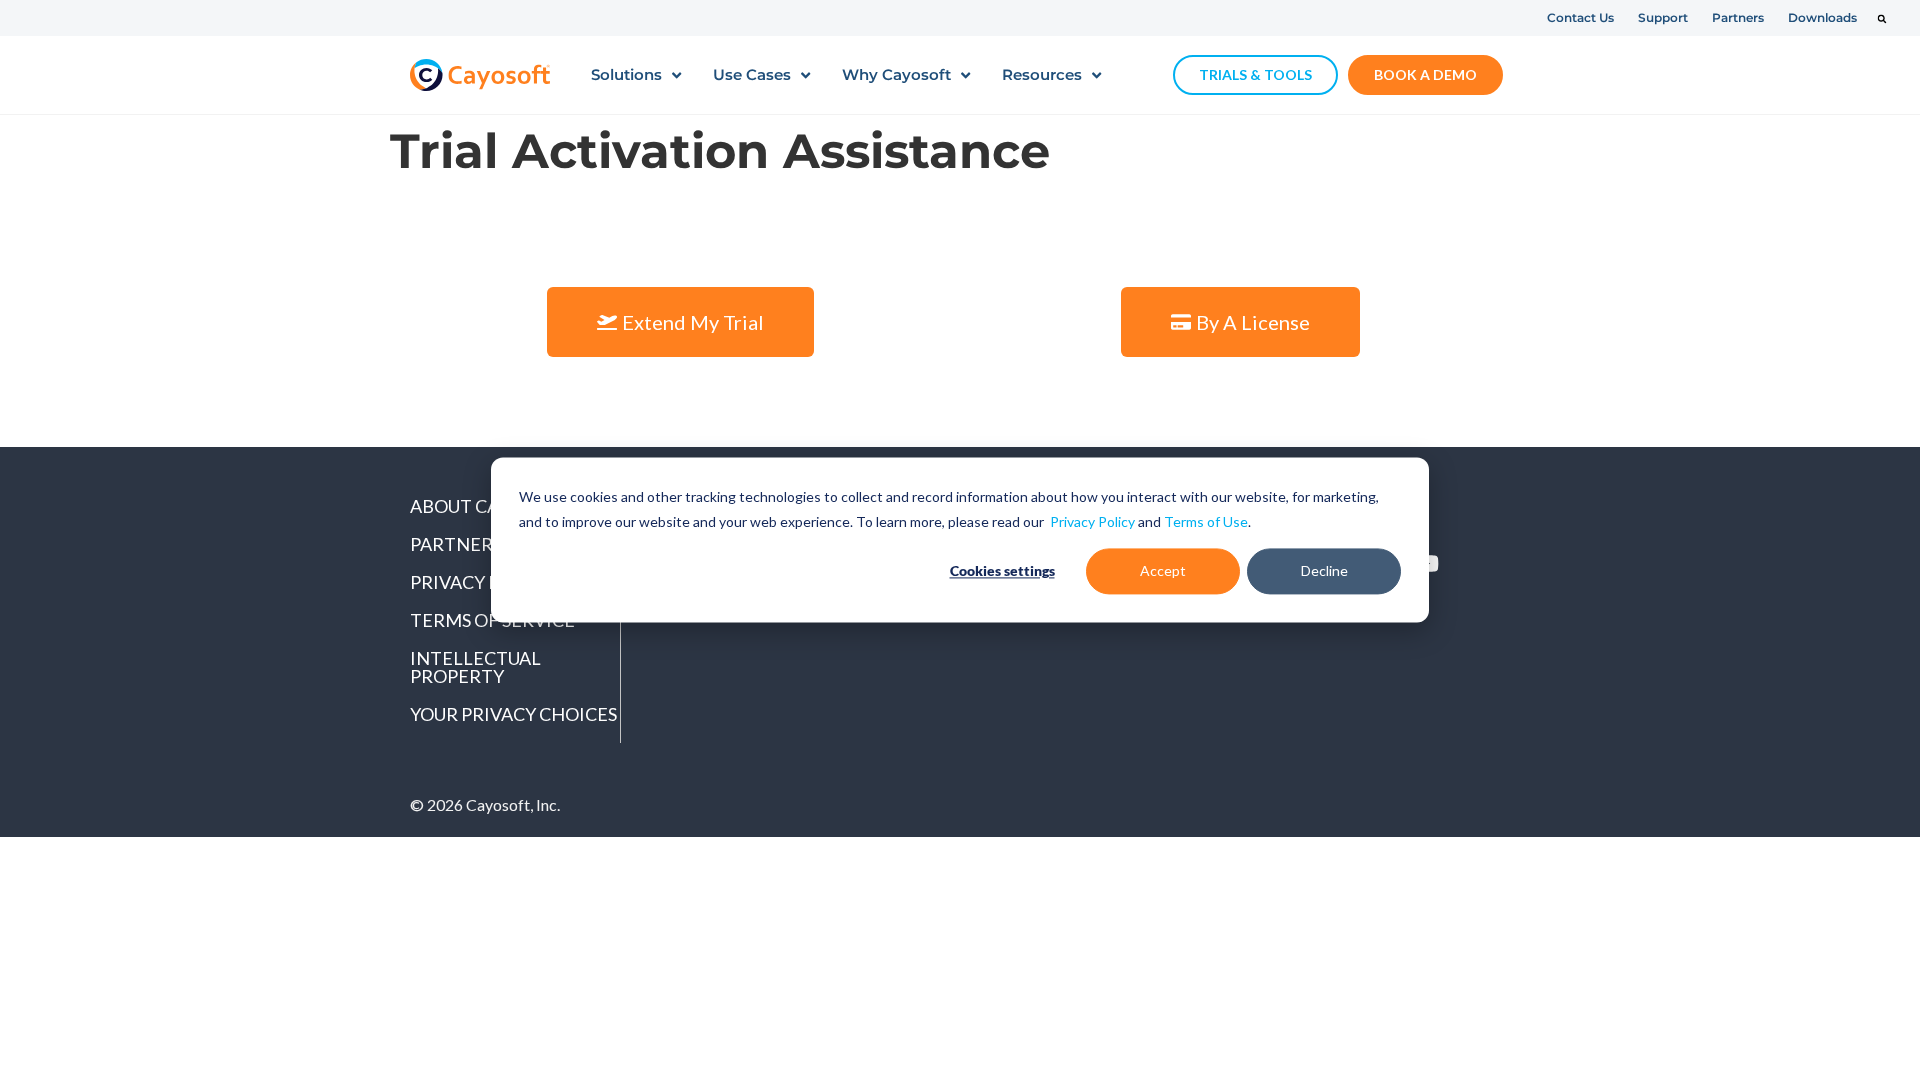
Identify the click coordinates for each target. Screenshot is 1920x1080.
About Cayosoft (489, 506)
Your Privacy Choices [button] (513, 714)
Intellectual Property (475, 667)
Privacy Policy (1092, 521)
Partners (456, 544)
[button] (1882, 19)
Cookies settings (1002, 570)
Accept (1163, 570)
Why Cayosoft (896, 74)
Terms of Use (1206, 521)
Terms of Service (492, 620)
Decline (1324, 570)
